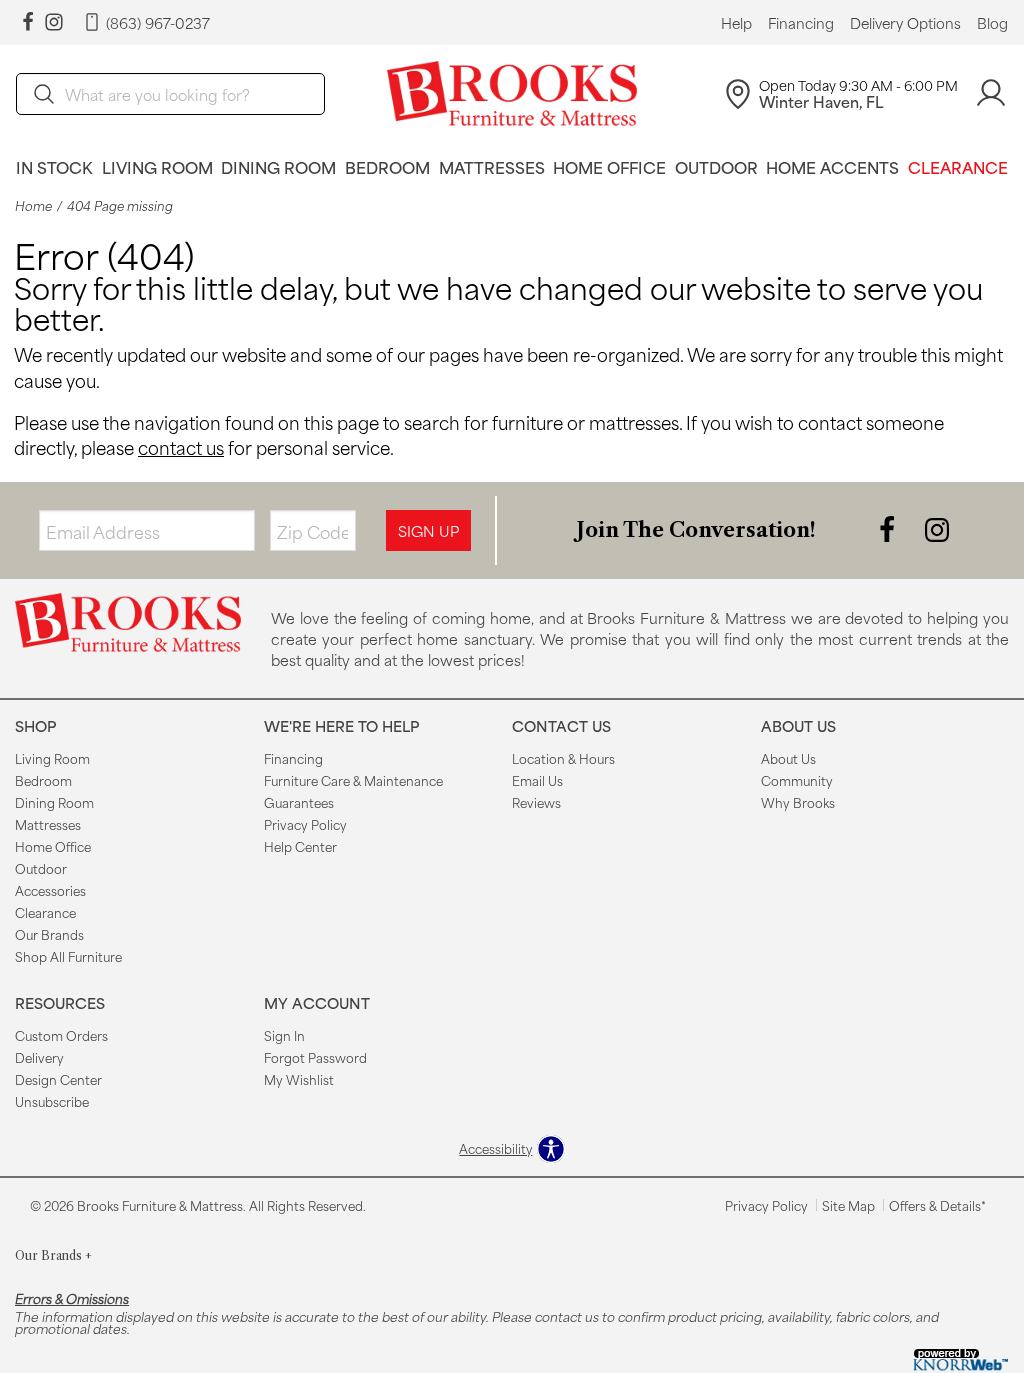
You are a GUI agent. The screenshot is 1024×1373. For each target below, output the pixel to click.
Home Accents (832, 166)
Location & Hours (563, 758)
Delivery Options (905, 23)
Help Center (300, 846)
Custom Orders (61, 1035)
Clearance (958, 166)
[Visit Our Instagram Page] (937, 528)
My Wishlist (299, 1079)
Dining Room (278, 166)
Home (33, 205)
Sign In (284, 1035)
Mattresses (492, 166)
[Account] (991, 93)
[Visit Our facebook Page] (28, 22)
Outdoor (716, 166)
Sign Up (428, 530)
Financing (801, 23)
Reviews (536, 802)
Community (797, 780)
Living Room (157, 166)
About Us (788, 758)
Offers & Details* (937, 1205)
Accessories (50, 890)
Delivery (39, 1057)
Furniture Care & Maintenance (353, 780)
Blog (992, 23)
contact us (181, 447)
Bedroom (387, 166)
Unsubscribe (52, 1101)
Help (736, 23)
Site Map (848, 1205)
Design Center (58, 1079)
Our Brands (49, 934)
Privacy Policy (305, 824)
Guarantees (299, 802)
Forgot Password (315, 1057)
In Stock (54, 166)
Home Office (609, 166)
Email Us (537, 780)
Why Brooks (798, 802)
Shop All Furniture (68, 956)
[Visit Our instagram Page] (54, 22)
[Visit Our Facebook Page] (889, 528)
